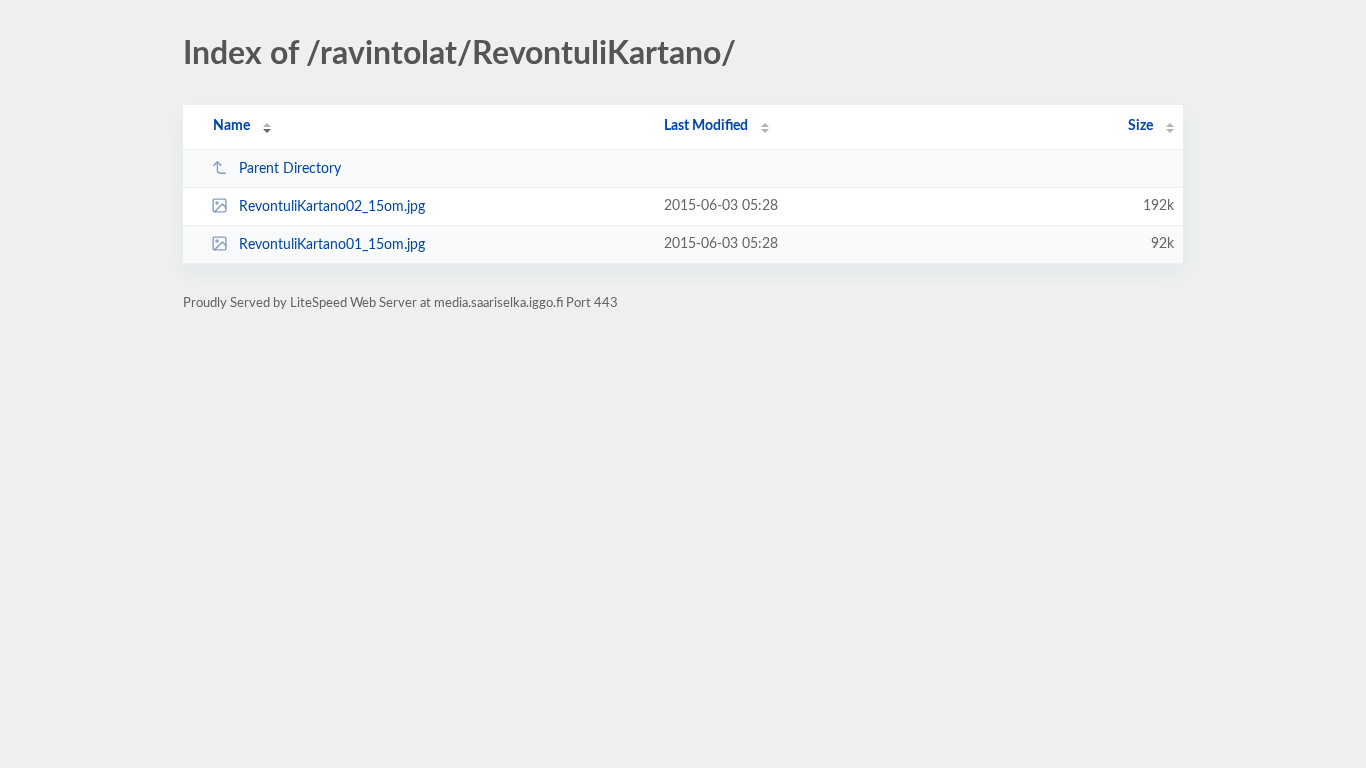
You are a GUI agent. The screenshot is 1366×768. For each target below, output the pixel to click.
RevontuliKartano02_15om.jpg (332, 207)
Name (231, 126)
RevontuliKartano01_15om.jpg (332, 245)
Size (1140, 126)
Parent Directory (290, 169)
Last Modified (706, 126)
